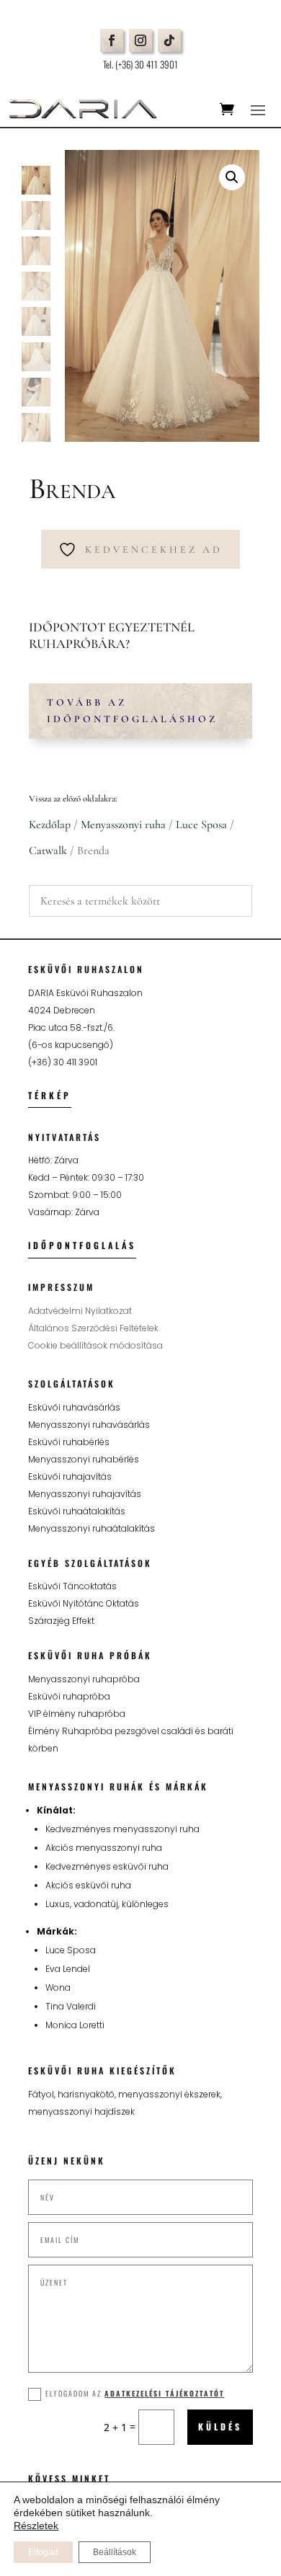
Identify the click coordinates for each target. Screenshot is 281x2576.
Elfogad (43, 2552)
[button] (232, 177)
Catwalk (48, 850)
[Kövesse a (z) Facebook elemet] (112, 40)
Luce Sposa (201, 825)
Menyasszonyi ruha (123, 825)
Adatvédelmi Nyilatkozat (80, 1311)
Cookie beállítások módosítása (95, 1345)
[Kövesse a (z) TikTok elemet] (169, 40)
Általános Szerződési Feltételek (93, 1328)
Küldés (220, 2426)
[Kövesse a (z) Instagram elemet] (140, 40)
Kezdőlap (50, 825)
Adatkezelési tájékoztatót (164, 2393)
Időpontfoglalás (82, 1245)
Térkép (50, 1095)
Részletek (36, 2526)
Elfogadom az (135, 2393)
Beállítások (115, 2552)
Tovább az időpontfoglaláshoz (132, 711)
